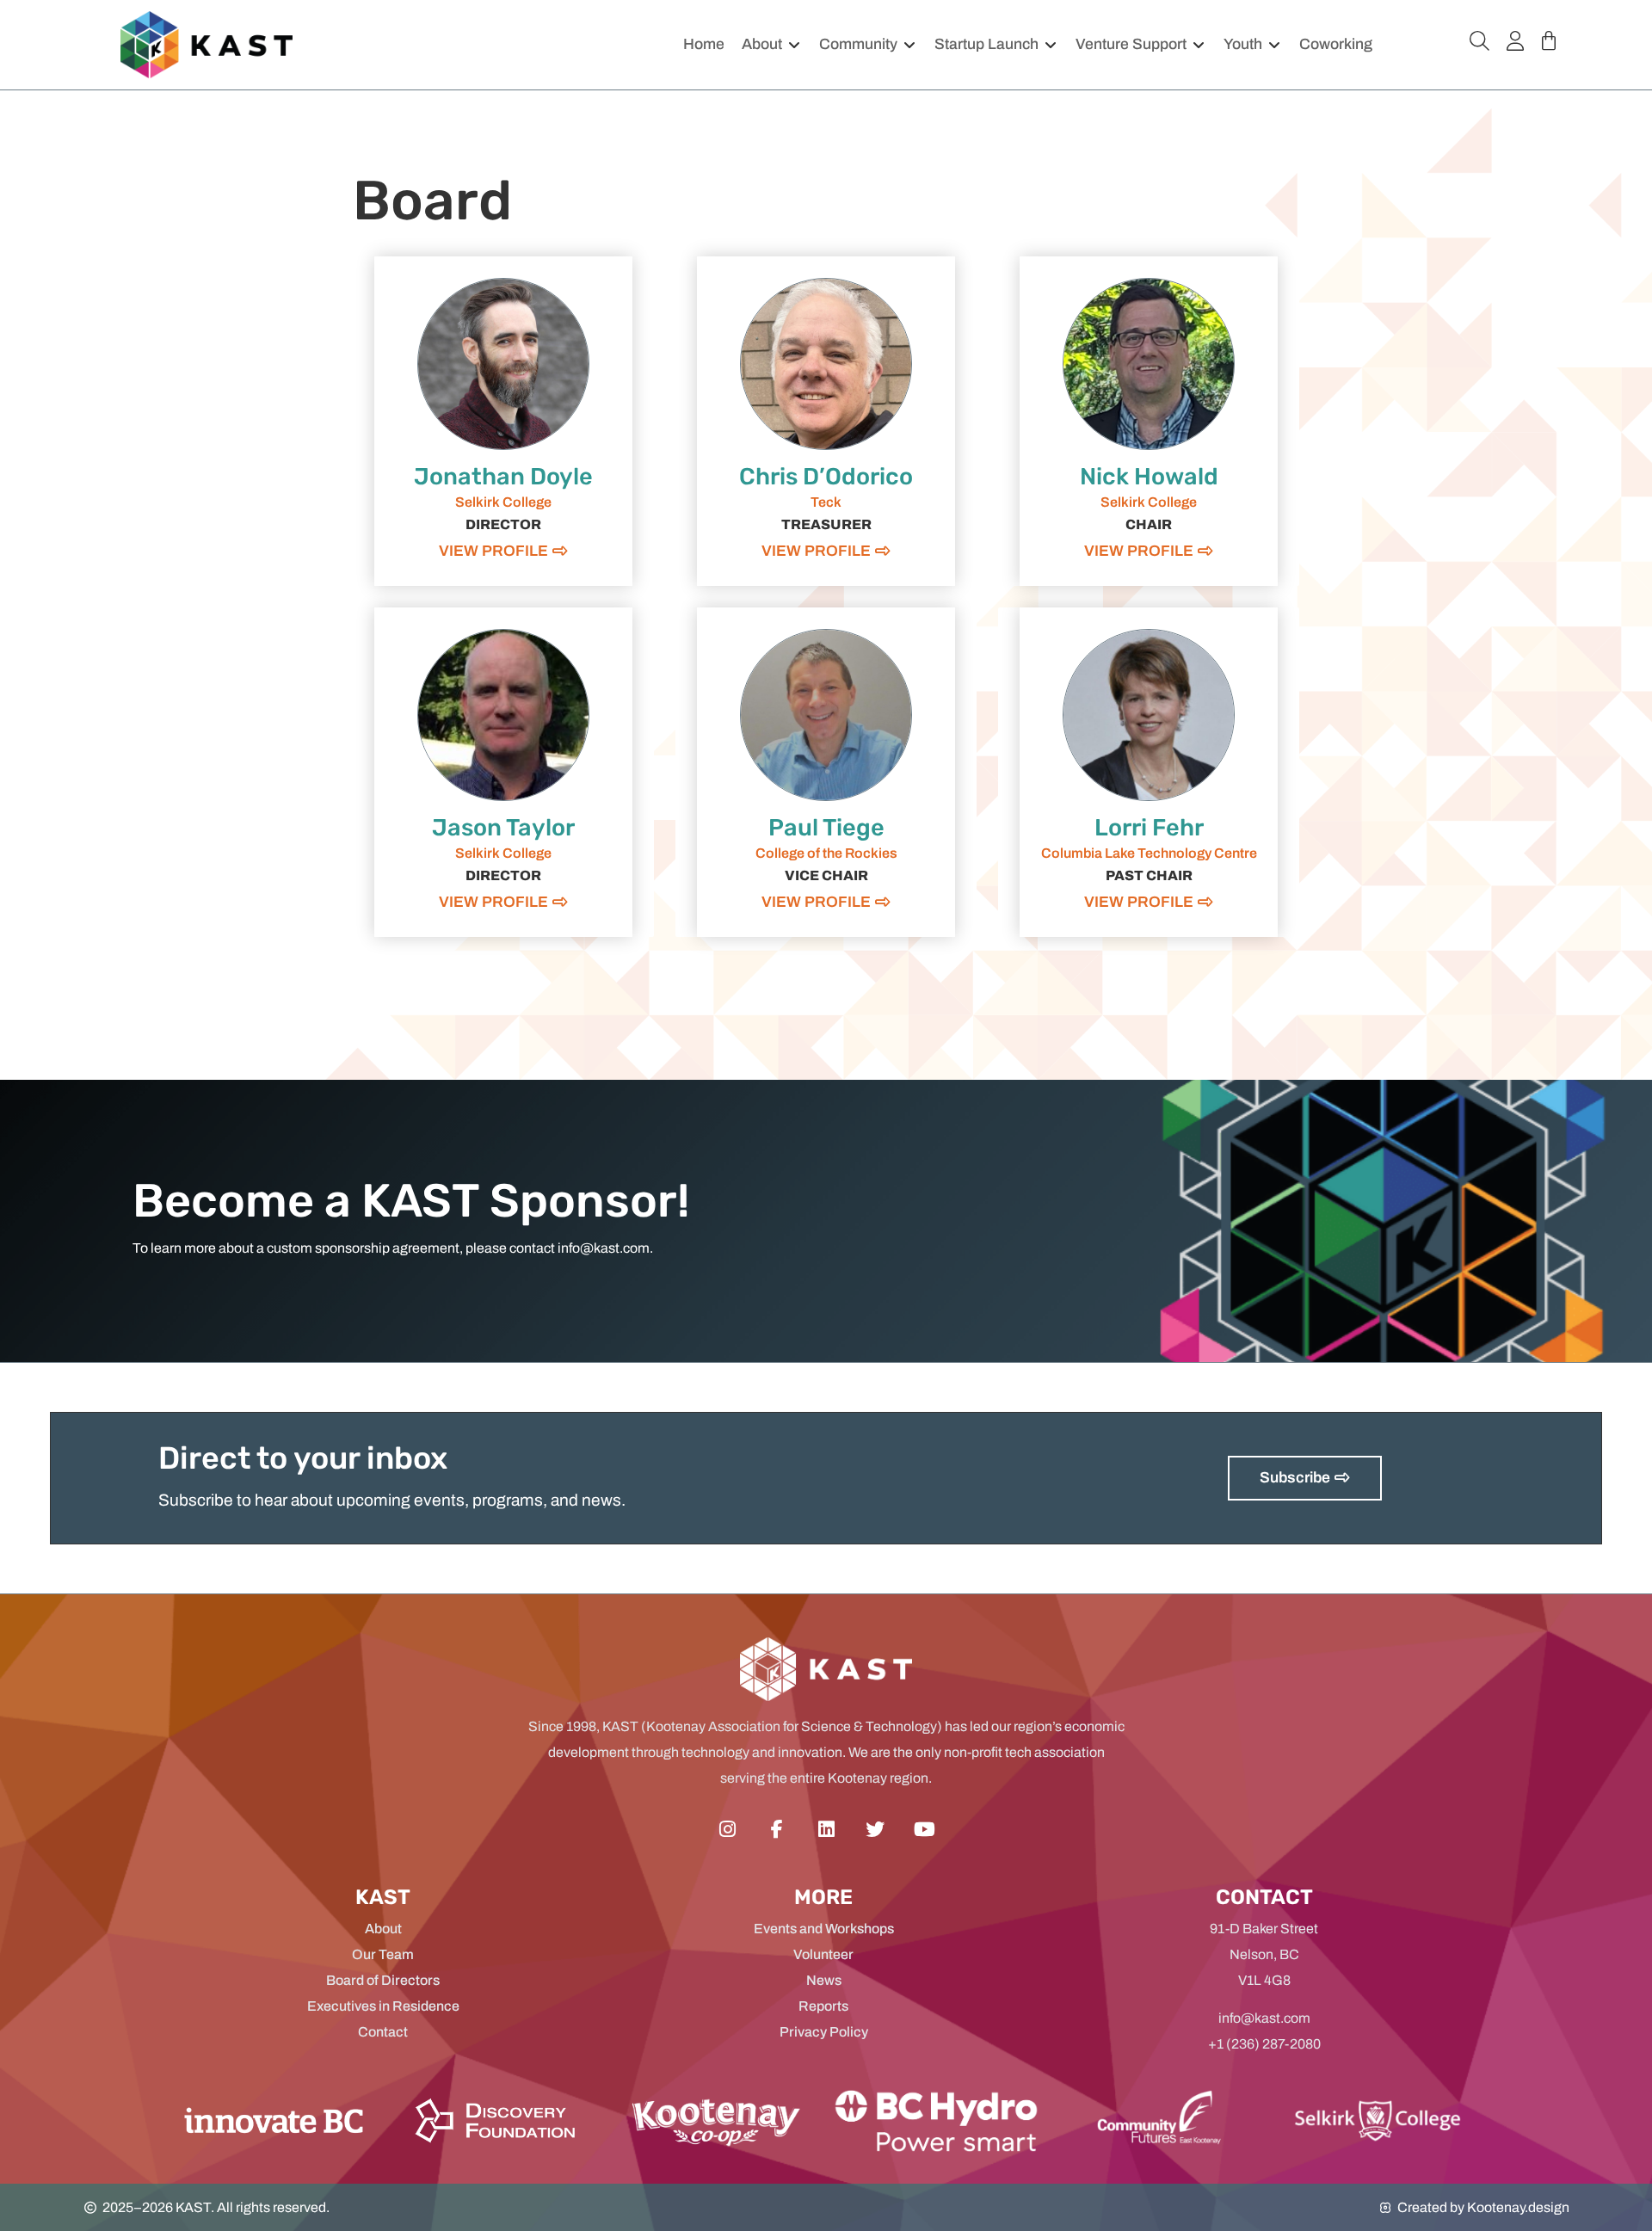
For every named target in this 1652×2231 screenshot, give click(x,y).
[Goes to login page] (1515, 41)
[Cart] (1549, 41)
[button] (772, 45)
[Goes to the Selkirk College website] (1156, 2120)
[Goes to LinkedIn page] (826, 1829)
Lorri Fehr (1149, 828)
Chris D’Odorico (826, 477)
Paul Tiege (826, 828)
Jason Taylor (503, 828)
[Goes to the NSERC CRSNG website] (495, 2120)
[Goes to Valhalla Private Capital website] (715, 2120)
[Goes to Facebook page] (777, 1829)
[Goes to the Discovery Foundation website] (274, 2120)
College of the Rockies (826, 853)
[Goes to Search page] (1479, 41)
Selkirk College (503, 502)
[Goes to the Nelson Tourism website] (936, 2120)
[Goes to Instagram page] (727, 1829)
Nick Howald (1149, 477)
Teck (826, 502)
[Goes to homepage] (206, 44)
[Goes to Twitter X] (875, 1829)
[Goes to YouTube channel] (925, 1829)
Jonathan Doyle (503, 477)
